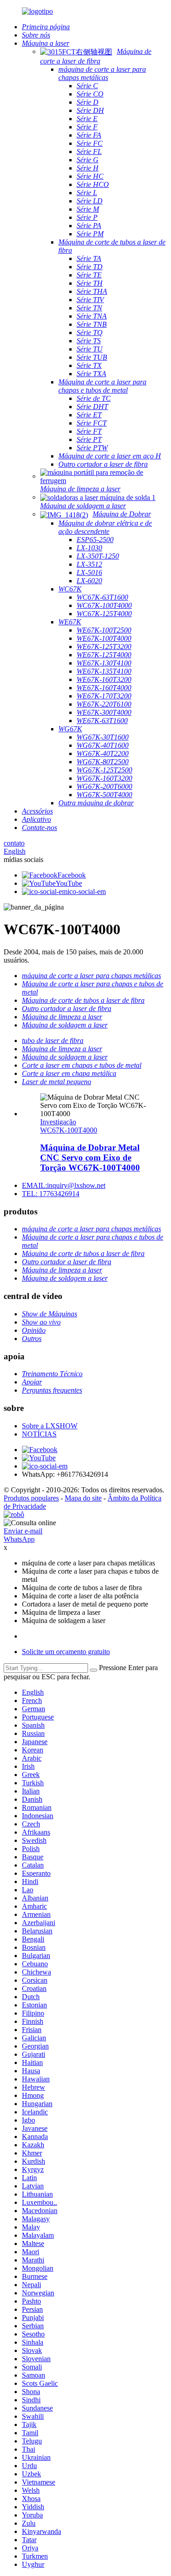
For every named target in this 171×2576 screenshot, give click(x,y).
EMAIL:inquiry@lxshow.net (64, 1185)
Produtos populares (31, 1498)
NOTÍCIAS (39, 1434)
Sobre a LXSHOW (50, 1426)
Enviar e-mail (23, 1531)
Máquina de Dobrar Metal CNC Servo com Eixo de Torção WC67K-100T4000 (90, 1158)
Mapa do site (83, 1498)
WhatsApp (19, 1539)
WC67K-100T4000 (69, 1130)
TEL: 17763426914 (51, 1194)
